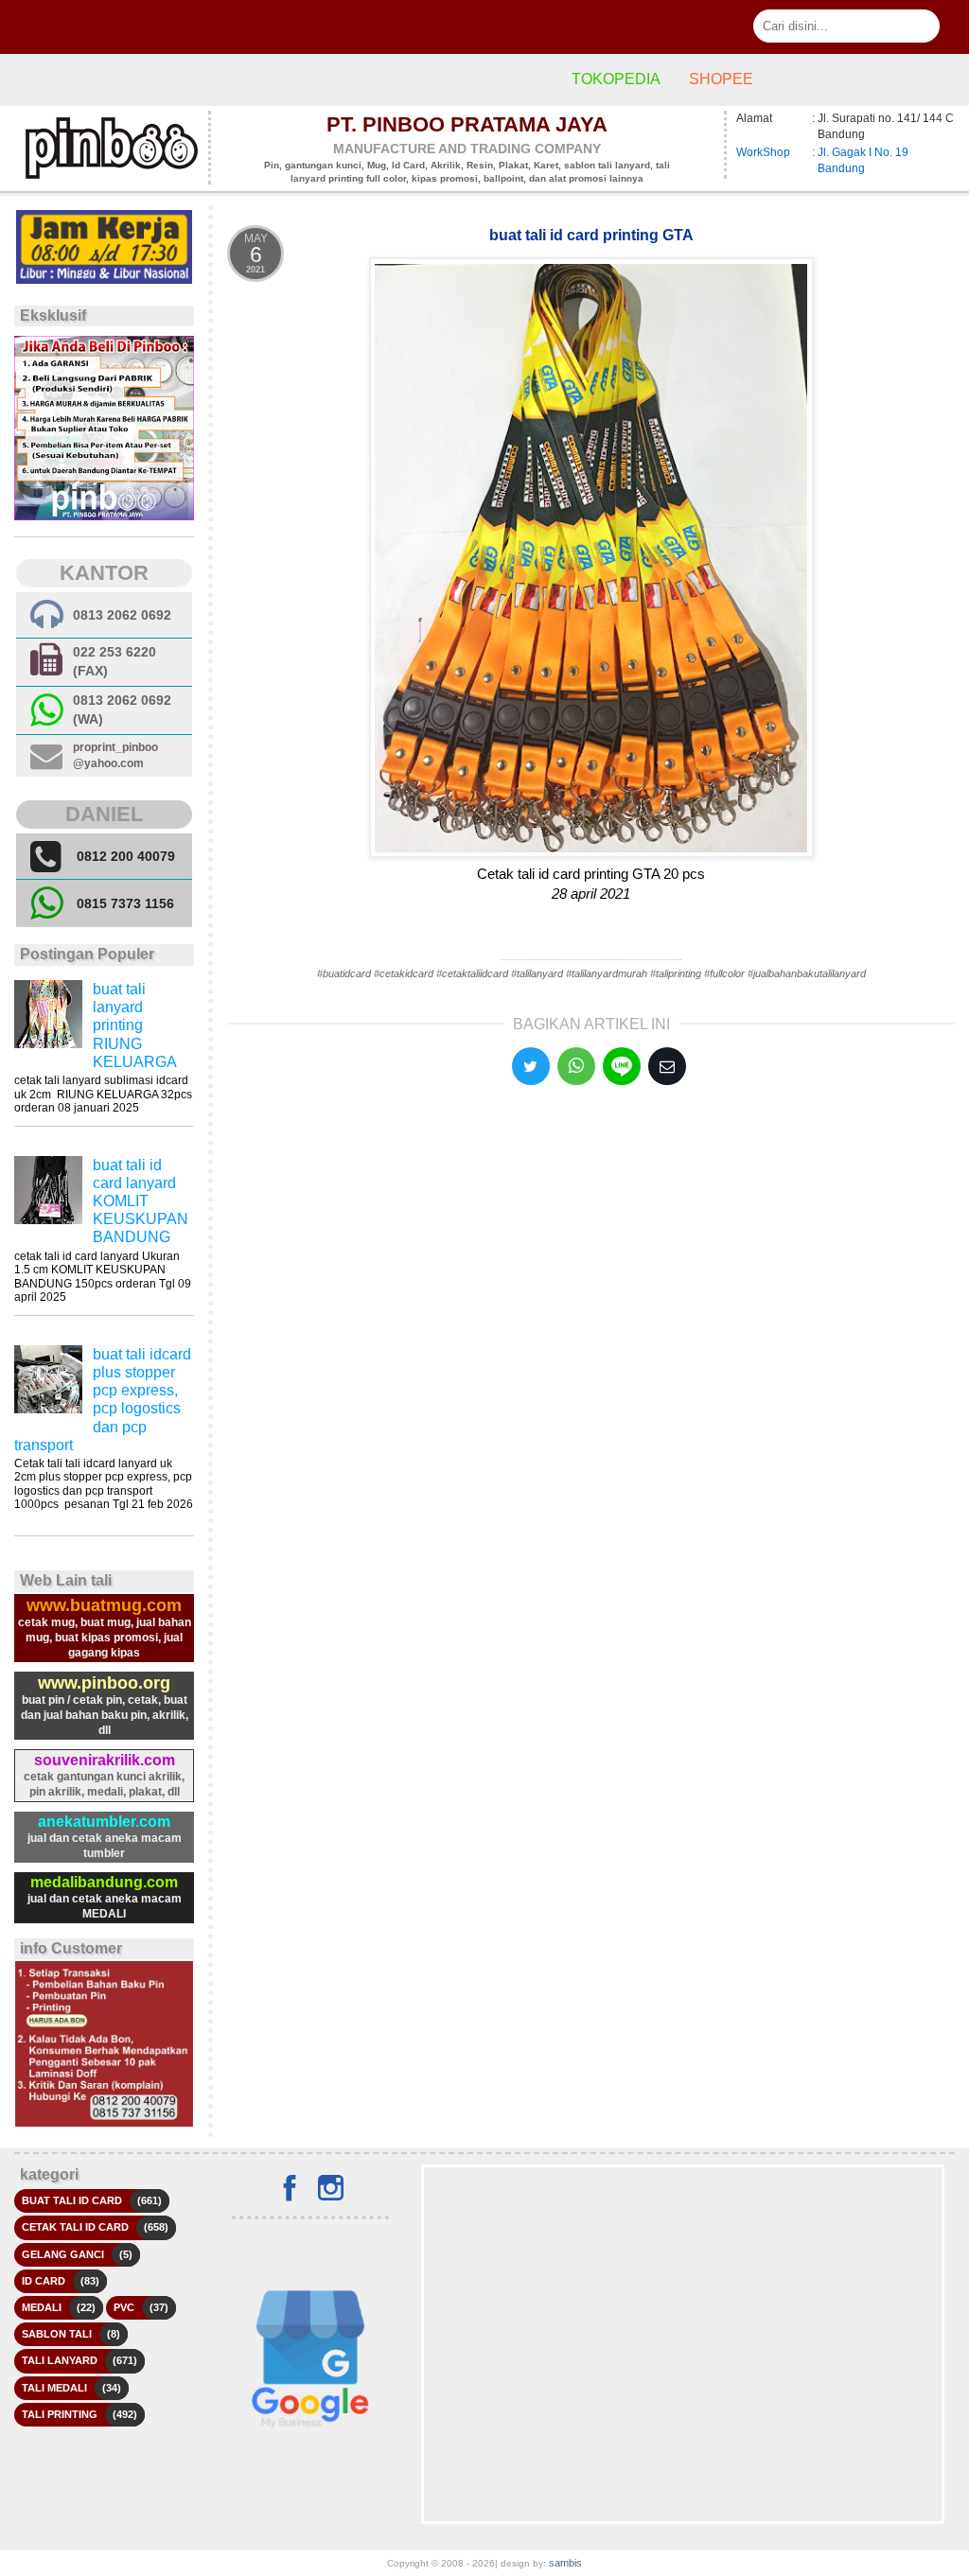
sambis (565, 2563)
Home (56, 79)
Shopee (721, 79)
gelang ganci (63, 2254)
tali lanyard (60, 2360)
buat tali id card (72, 2200)
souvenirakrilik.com (105, 1760)
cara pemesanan (471, 79)
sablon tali (57, 2334)
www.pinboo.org (104, 1683)
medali (42, 2307)
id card (44, 2281)
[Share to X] (531, 1066)
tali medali (54, 2388)
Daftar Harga (167, 79)
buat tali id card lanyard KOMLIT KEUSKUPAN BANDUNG (141, 1201)
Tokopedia (616, 79)
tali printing (60, 2414)
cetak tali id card (75, 2227)
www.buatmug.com (104, 1605)
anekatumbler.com (104, 1822)
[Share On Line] (622, 1066)
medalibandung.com (104, 1882)
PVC (124, 2307)
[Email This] (667, 1066)
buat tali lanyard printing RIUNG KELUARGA (135, 1025)
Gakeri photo (313, 79)
